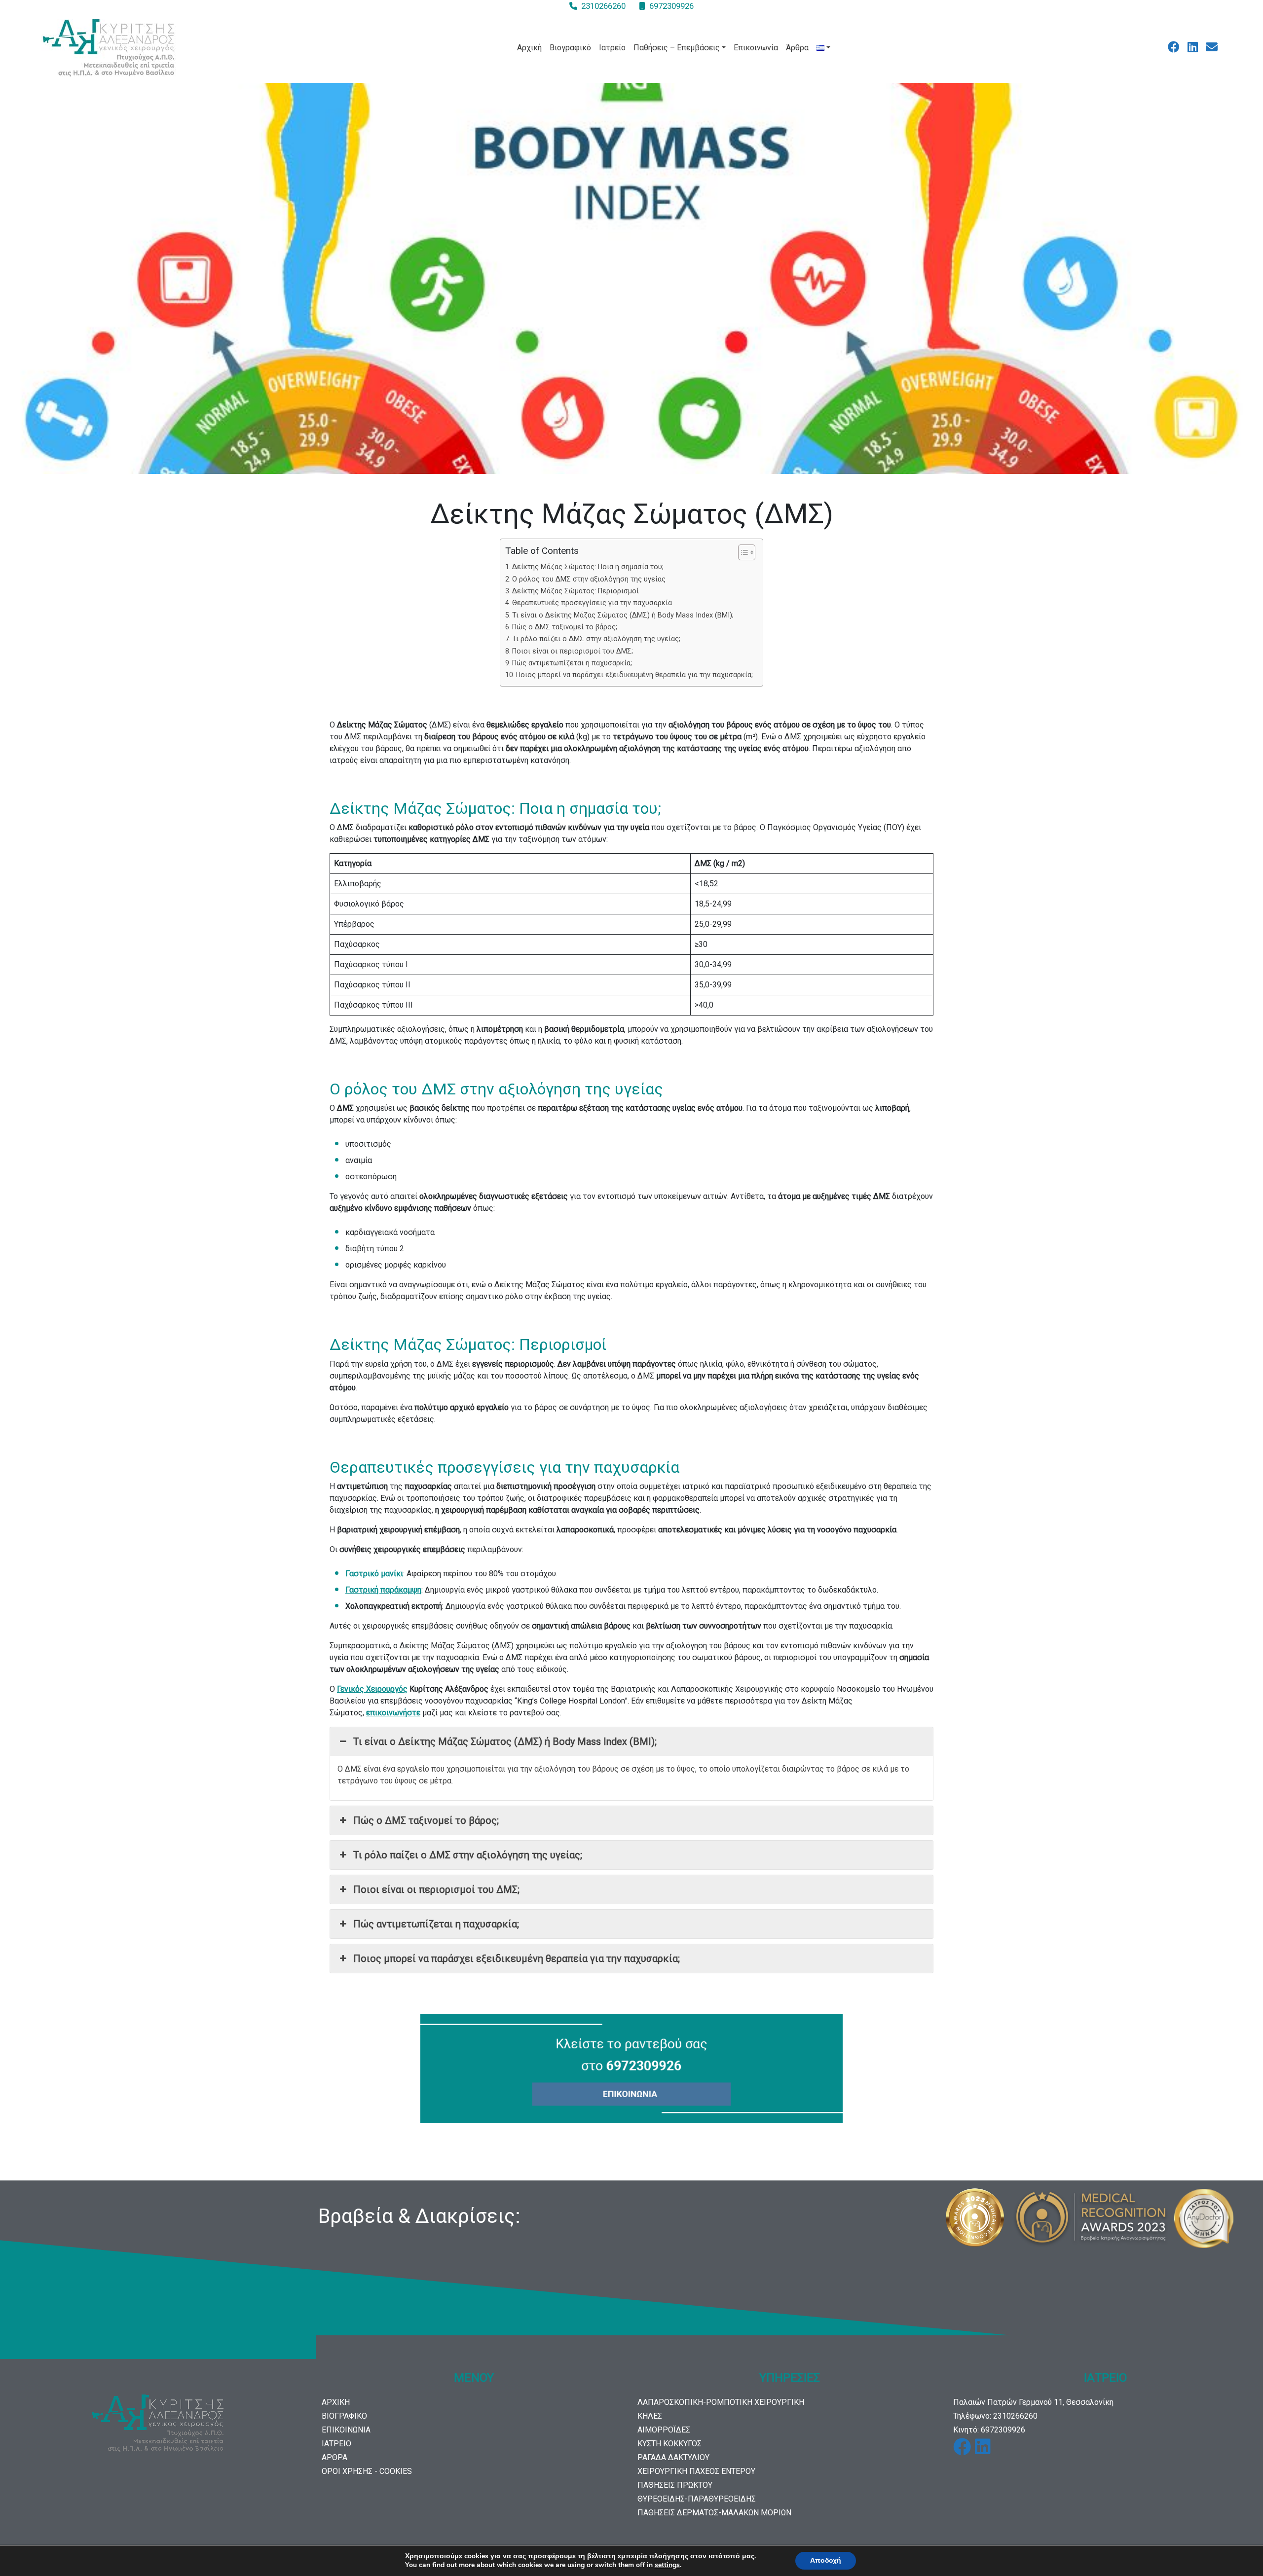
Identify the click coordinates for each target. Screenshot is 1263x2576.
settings (667, 2565)
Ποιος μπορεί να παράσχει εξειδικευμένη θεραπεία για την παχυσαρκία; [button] (517, 1959)
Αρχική (529, 48)
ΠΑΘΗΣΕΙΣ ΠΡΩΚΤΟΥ (675, 2485)
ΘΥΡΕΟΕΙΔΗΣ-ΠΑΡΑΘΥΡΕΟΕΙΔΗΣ (697, 2499)
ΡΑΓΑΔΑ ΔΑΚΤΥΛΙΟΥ (673, 2457)
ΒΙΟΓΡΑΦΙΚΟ (344, 2416)
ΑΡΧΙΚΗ (336, 2402)
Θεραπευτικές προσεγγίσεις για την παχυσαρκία (592, 603)
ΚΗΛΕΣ (650, 2416)
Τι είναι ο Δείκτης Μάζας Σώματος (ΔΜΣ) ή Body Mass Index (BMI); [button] (505, 1742)
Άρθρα (797, 48)
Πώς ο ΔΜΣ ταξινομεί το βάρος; (565, 627)
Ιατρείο (612, 48)
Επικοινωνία (756, 48)
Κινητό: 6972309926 (989, 2430)
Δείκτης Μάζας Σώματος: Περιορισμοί (576, 591)
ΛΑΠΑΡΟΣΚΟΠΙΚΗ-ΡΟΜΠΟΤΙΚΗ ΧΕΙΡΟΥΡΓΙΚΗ (721, 2402)
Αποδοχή (826, 2560)
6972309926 (671, 6)
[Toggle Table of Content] (742, 552)
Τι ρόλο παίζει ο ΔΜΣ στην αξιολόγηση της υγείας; (596, 639)
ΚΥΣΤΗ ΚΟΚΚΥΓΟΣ (669, 2444)
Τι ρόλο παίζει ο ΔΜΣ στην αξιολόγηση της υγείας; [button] (468, 1855)
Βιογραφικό (570, 48)
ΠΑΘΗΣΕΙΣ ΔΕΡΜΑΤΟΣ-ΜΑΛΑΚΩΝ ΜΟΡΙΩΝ (714, 2513)
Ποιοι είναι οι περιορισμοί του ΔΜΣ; (573, 651)
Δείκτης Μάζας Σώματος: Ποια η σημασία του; (588, 567)
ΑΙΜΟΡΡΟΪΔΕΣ (664, 2430)
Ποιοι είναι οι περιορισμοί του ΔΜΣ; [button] (436, 1889)
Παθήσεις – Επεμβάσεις (677, 48)
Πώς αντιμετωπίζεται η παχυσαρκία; (572, 663)
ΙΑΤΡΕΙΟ (336, 2444)
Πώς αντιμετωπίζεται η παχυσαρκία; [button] (436, 1924)
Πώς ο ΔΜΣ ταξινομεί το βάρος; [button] (426, 1820)
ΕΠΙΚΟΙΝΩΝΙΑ (346, 2430)
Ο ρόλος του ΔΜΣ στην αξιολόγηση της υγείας (589, 579)
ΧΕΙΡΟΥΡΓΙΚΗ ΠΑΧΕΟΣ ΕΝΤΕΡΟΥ (696, 2471)
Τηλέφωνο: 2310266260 (995, 2416)
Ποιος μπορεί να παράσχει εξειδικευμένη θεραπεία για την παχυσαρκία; (634, 675)
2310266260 (603, 6)
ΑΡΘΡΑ (334, 2457)
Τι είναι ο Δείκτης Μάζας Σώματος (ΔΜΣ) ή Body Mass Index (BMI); (623, 615)
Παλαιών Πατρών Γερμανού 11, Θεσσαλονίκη (1033, 2402)
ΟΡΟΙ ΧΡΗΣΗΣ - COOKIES (367, 2471)
